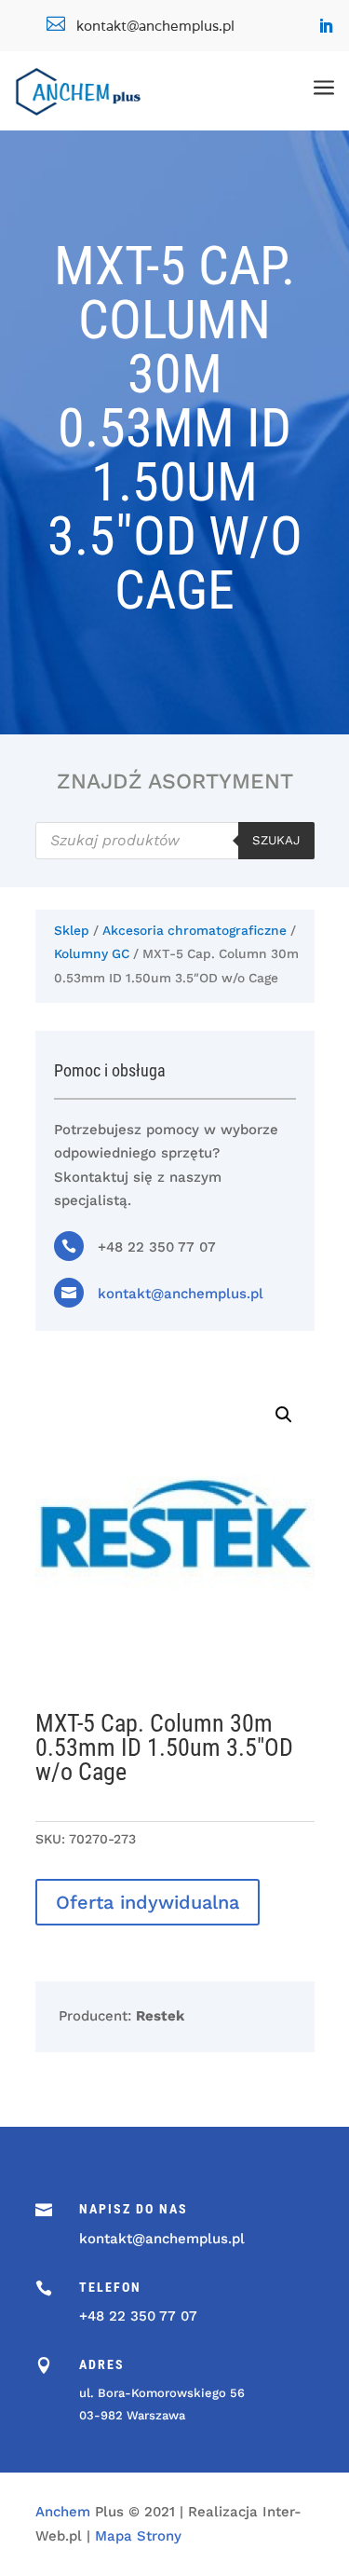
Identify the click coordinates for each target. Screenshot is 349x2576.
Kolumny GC (92, 953)
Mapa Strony (138, 2536)
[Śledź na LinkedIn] (326, 26)
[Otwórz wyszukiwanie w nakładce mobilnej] (175, 841)
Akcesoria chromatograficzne (195, 930)
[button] (284, 1415)
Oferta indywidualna (148, 1902)
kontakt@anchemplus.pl (181, 1294)
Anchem (63, 2512)
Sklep (72, 930)
